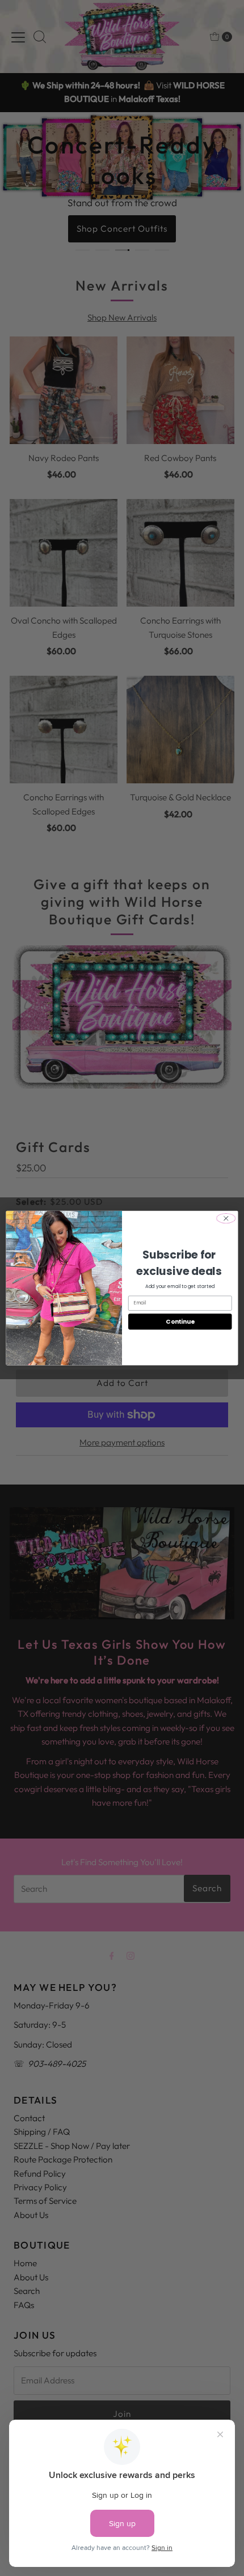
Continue (180, 1322)
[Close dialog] (226, 1218)
